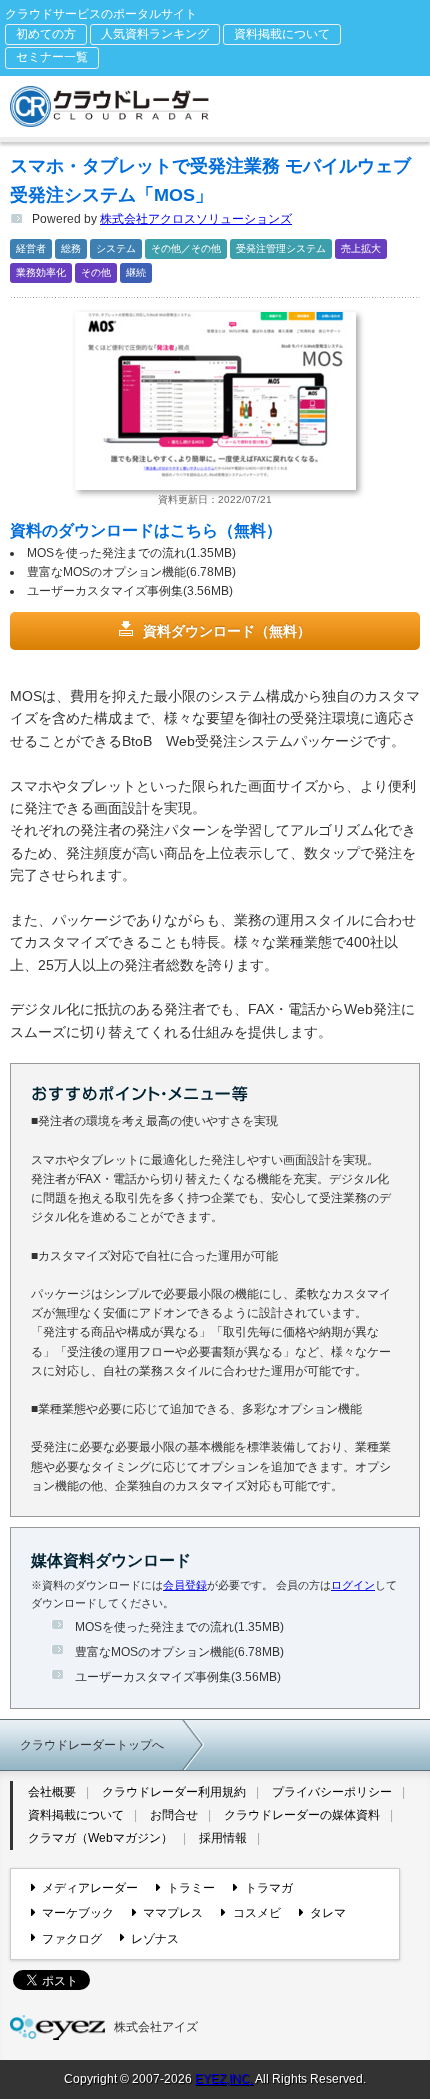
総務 (71, 248)
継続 (136, 272)
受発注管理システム (281, 248)
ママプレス (173, 1913)
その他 (96, 272)
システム (116, 248)
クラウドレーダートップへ (92, 1745)
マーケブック (78, 1913)
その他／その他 (186, 248)
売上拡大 (361, 248)
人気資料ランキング (155, 34)
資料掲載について (282, 34)
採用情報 (223, 1838)
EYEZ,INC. (224, 2079)
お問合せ (174, 1815)
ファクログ (72, 1939)
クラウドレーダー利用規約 (174, 1792)
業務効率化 (41, 272)
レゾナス (155, 1939)
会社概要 (52, 1792)
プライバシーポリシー (332, 1792)
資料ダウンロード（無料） (227, 631)
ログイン (353, 1585)
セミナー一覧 (52, 57)
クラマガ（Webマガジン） (100, 1838)
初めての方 (46, 34)
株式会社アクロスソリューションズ (196, 219)
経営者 (31, 248)
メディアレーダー (90, 1888)
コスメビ (256, 1913)
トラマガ (268, 1888)
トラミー (191, 1888)
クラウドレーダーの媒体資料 (302, 1815)
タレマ (328, 1913)
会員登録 (185, 1585)
